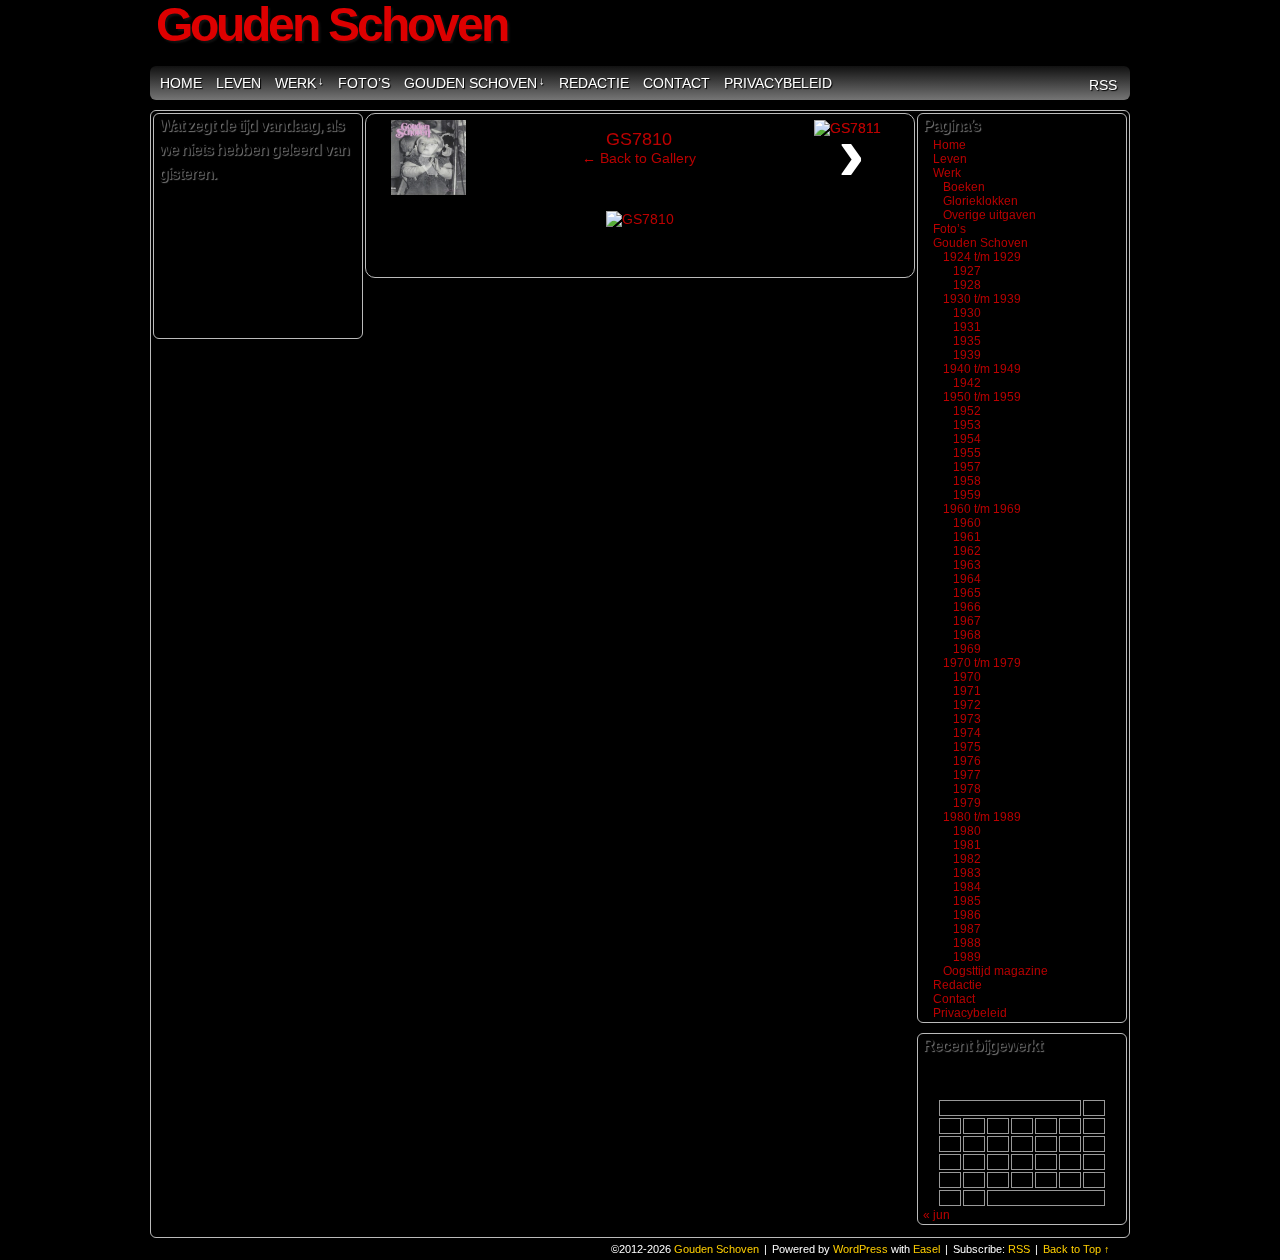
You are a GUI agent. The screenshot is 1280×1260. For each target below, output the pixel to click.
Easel (926, 1249)
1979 (967, 803)
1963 (967, 565)
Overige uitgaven (989, 215)
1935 (967, 341)
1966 (967, 607)
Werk (299, 83)
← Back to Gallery (639, 158)
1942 (967, 383)
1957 (967, 467)
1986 (967, 915)
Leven (238, 83)
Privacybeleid (778, 83)
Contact (676, 83)
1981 (967, 845)
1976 (967, 761)
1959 (967, 495)
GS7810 (639, 139)
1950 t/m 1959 (982, 397)
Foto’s (364, 83)
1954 (967, 439)
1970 (967, 677)
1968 (967, 635)
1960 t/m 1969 (982, 509)
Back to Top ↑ (1076, 1249)
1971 (967, 691)
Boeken (964, 187)
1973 (967, 719)
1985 (967, 901)
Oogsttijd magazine (995, 971)
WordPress (860, 1249)
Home (181, 83)
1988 (967, 943)
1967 (967, 621)
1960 (967, 523)
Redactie (594, 83)
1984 (967, 887)
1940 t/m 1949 (982, 369)
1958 (967, 481)
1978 (967, 789)
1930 (967, 313)
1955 (967, 453)
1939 (967, 355)
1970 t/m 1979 (982, 663)
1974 (967, 733)
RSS (1103, 85)
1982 (967, 859)
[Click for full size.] (640, 219)
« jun (936, 1215)
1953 (967, 425)
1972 (967, 705)
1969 (967, 649)
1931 (967, 327)
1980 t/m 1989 (982, 817)
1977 (967, 775)
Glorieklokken (980, 201)
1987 (967, 929)
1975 (967, 747)
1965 (967, 593)
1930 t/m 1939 (982, 299)
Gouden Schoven (474, 83)
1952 (967, 411)
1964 (967, 579)
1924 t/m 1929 (982, 257)
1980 (967, 831)
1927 (967, 271)
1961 (967, 537)
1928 (967, 285)
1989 (967, 957)
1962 (967, 551)
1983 (967, 873)
